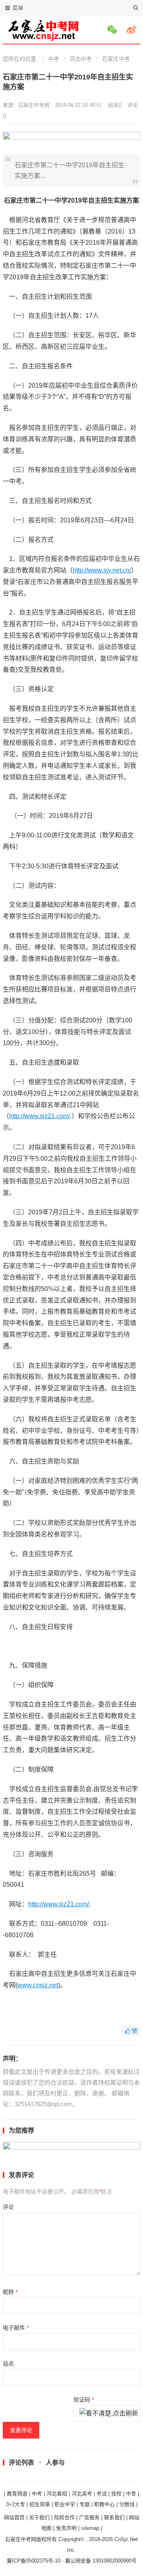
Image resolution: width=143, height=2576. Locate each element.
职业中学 (65, 2504)
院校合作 (64, 2517)
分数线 (127, 2504)
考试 (102, 2494)
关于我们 (39, 2517)
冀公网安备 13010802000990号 (101, 2561)
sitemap (90, 2528)
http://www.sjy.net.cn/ (102, 570)
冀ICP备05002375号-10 (34, 2561)
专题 (85, 2504)
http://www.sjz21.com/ (40, 1116)
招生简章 (40, 2504)
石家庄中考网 (34, 105)
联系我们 (114, 2517)
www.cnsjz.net (38, 1985)
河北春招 (57, 2494)
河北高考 (82, 2494)
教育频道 (17, 2494)
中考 (54, 59)
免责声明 (66, 2528)
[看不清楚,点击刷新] (109, 2414)
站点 (8, 2363)
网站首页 (14, 2517)
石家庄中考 (116, 59)
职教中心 (104, 2504)
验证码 (84, 2400)
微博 (133, 30)
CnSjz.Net (126, 2539)
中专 (131, 2494)
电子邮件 (16, 2328)
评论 (8, 2207)
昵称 (10, 2292)
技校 (116, 2494)
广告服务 (89, 2517)
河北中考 (81, 59)
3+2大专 (15, 2504)
